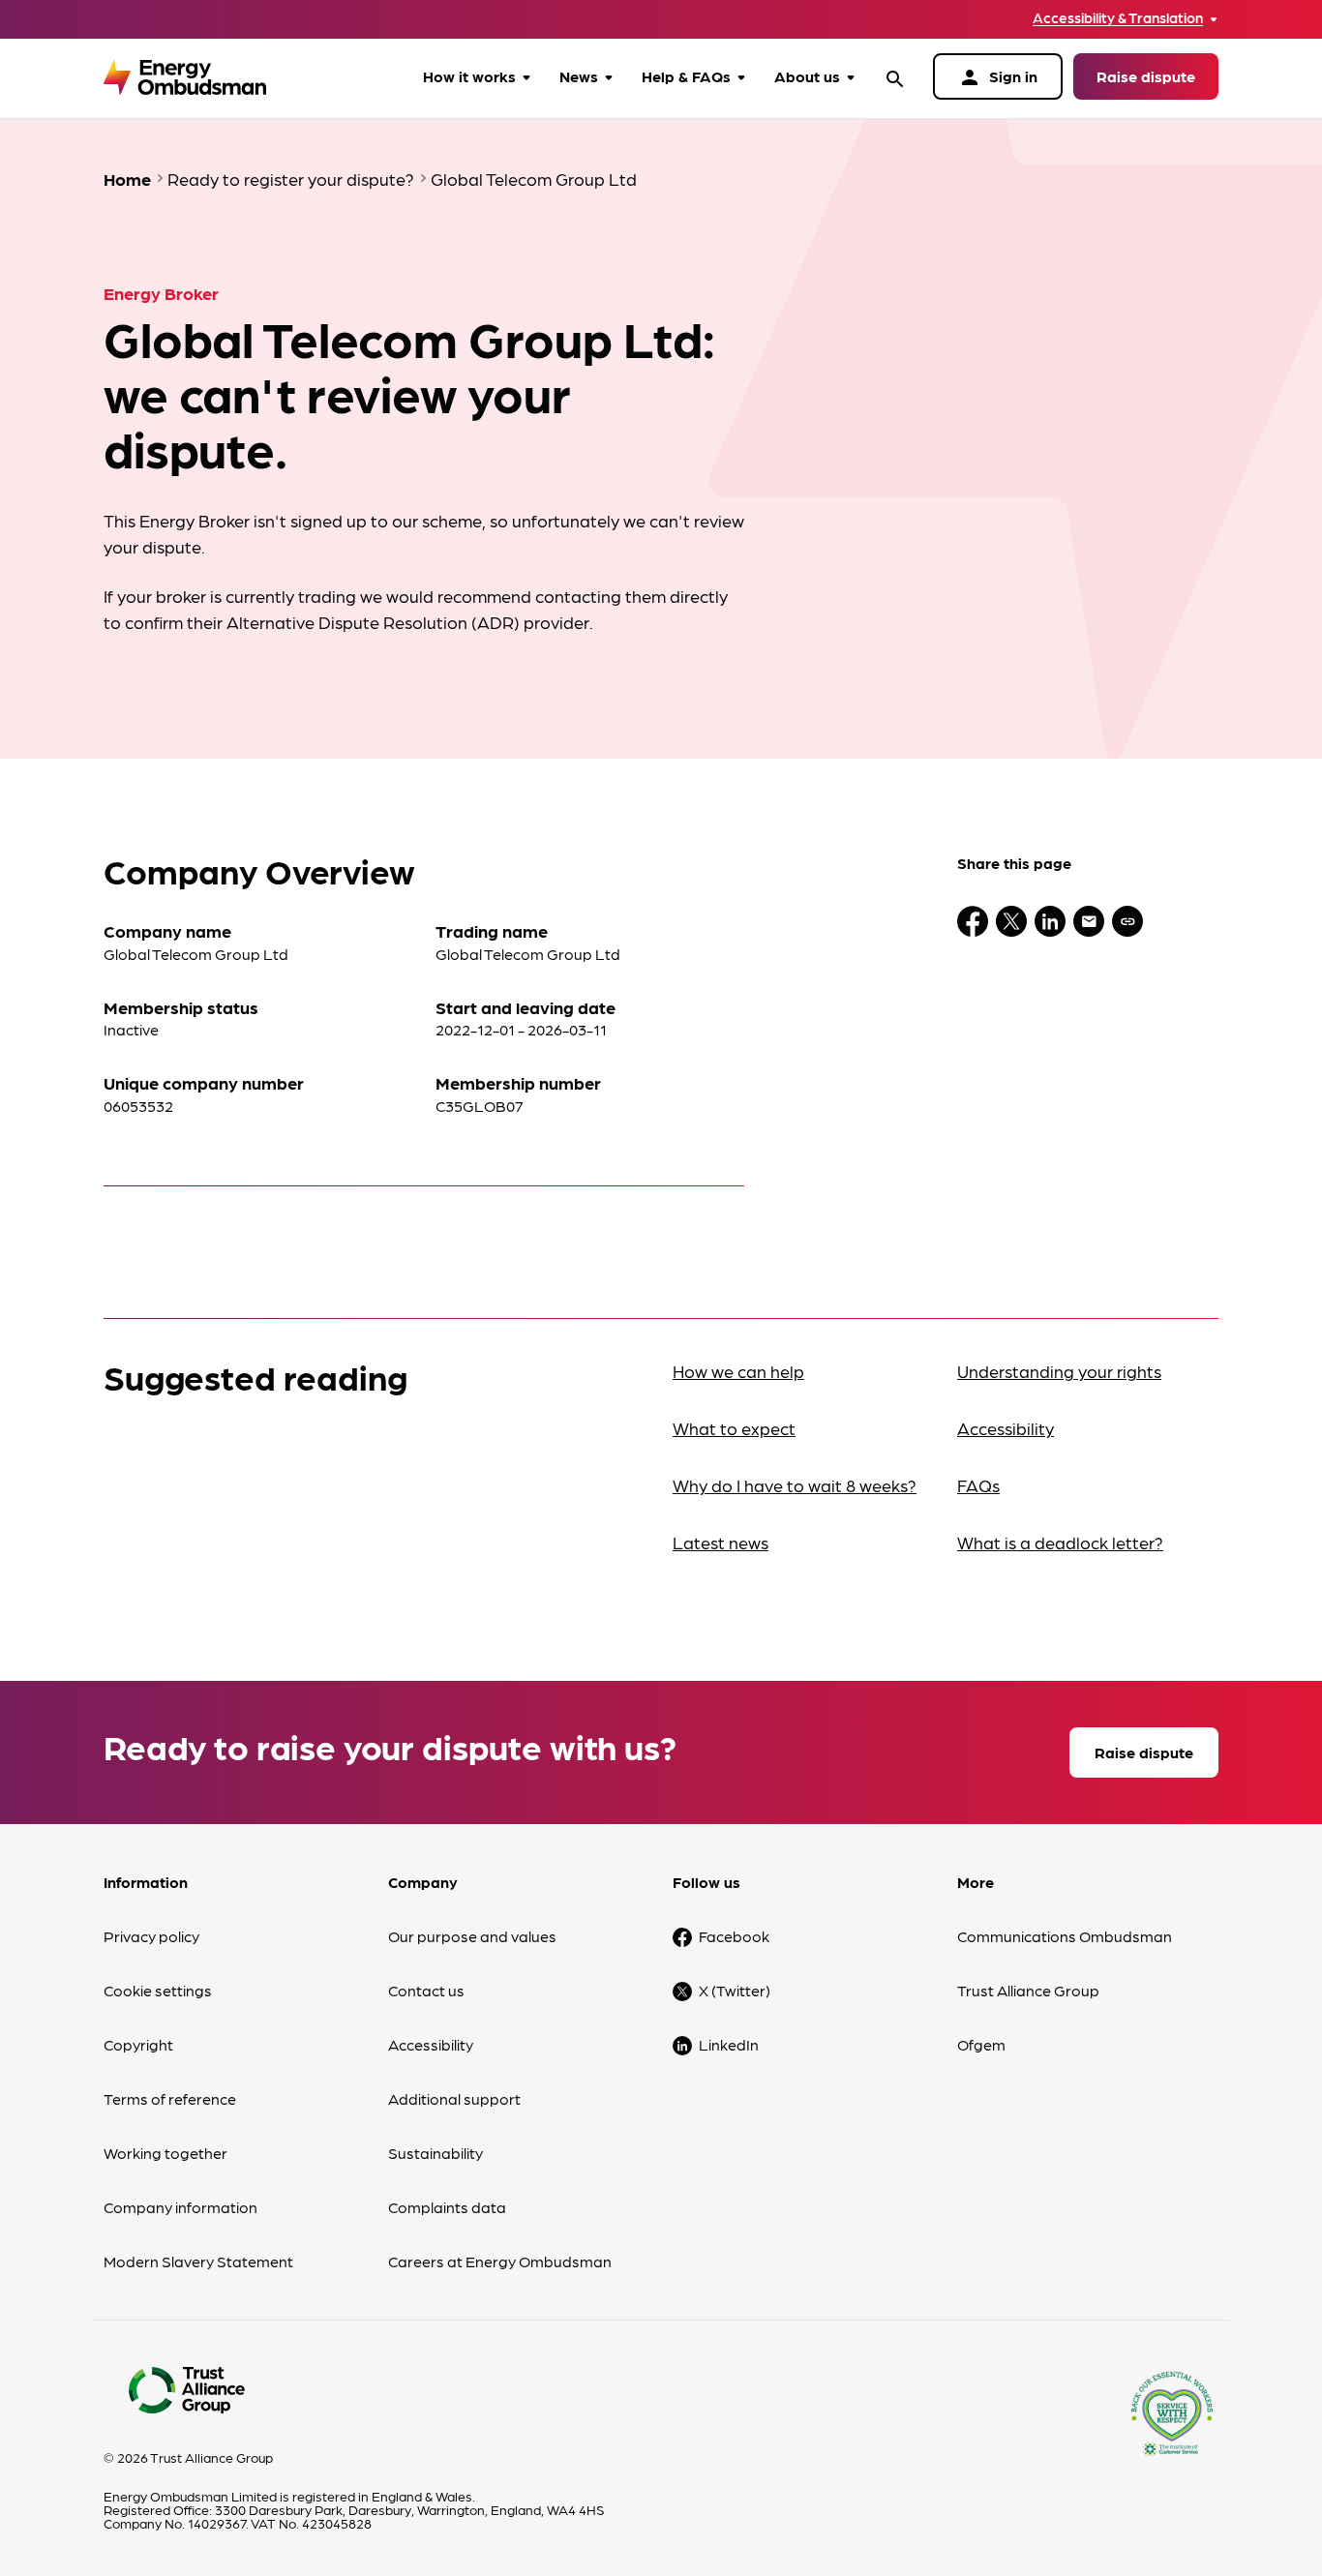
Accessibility (1006, 1428)
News (579, 76)
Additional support (454, 2098)
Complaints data (447, 2207)
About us (807, 76)
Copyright (138, 2044)
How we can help (738, 1371)
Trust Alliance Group (1028, 1990)
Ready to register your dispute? (291, 179)
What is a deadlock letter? (1060, 1542)
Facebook (734, 1936)
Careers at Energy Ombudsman (500, 2261)
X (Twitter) (735, 1990)
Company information (180, 2207)
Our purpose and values (472, 1936)
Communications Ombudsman (1065, 1936)
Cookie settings (158, 1990)
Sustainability (436, 2153)
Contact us (426, 1990)
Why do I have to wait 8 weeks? (795, 1485)
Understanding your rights (1059, 1371)
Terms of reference (170, 2098)
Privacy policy (151, 1936)
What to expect (734, 1428)
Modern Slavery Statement (198, 2261)
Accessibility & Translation (1118, 18)
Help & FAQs (686, 76)
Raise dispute (1146, 76)
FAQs (978, 1485)
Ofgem (981, 2044)
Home (127, 179)
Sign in (998, 77)
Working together (165, 2153)
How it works (469, 76)
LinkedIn (729, 2044)
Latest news (721, 1542)
